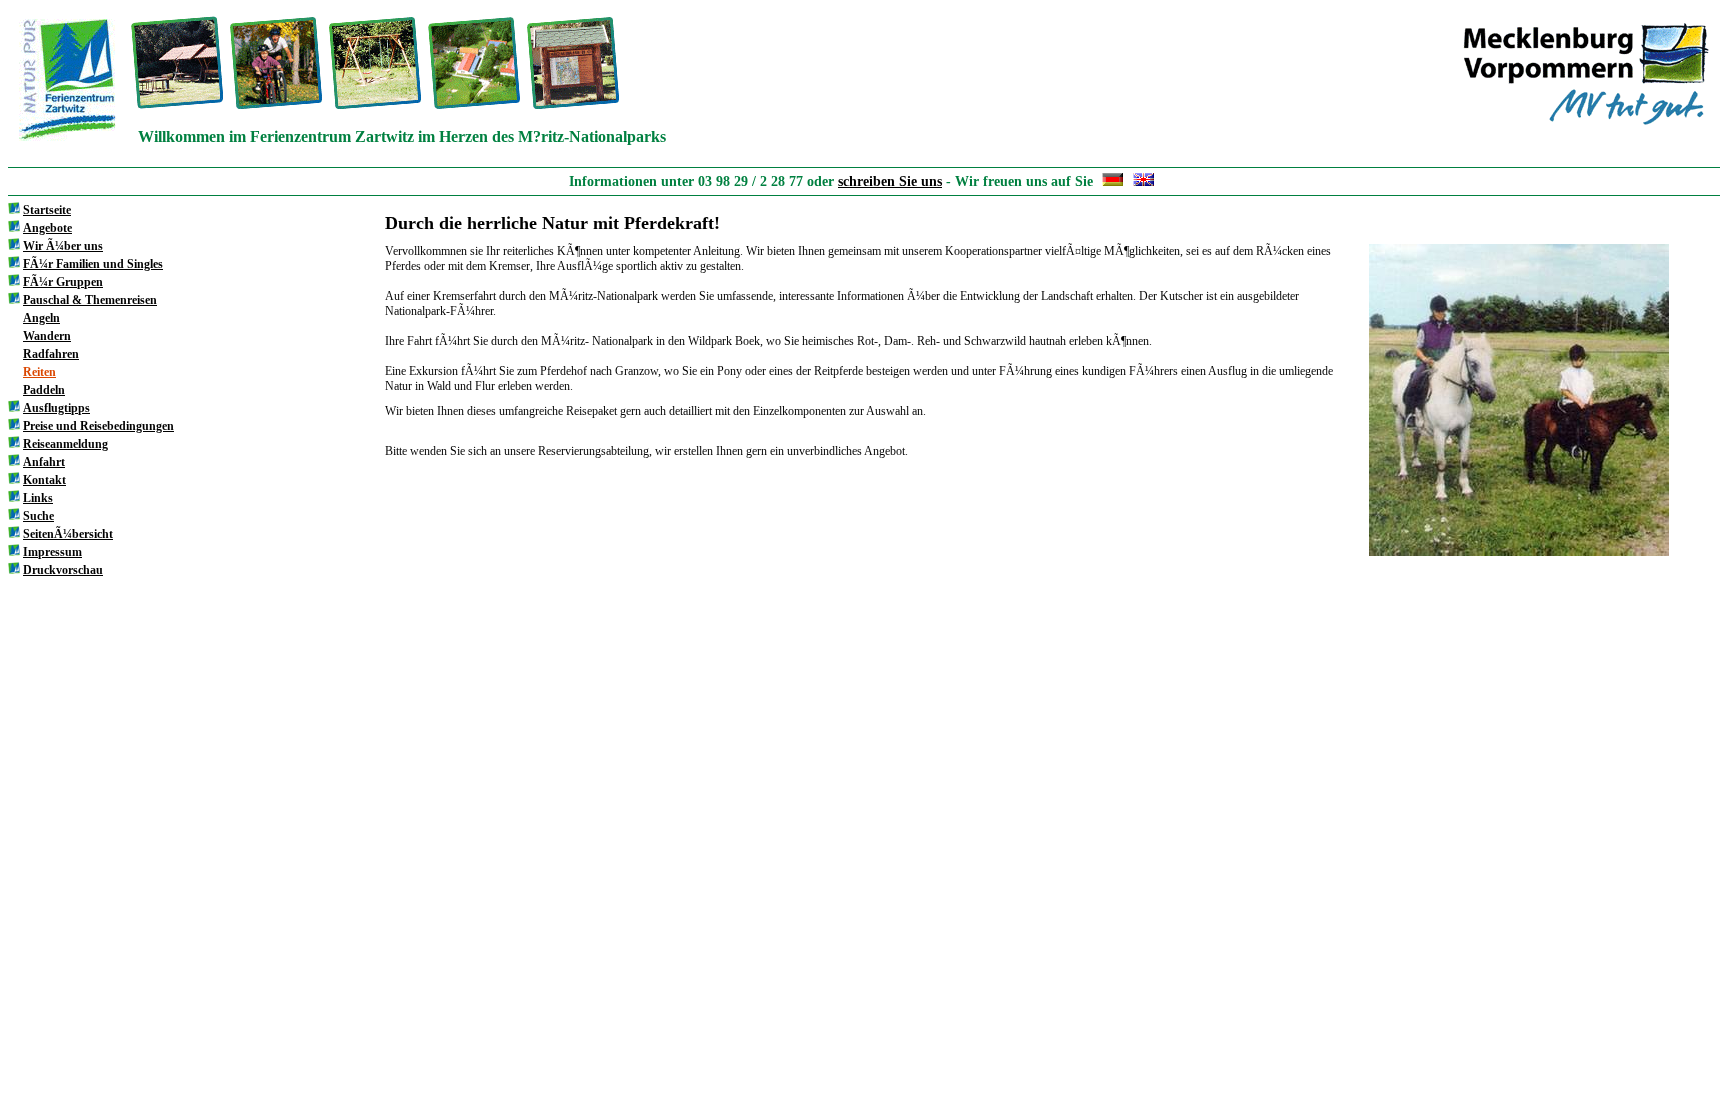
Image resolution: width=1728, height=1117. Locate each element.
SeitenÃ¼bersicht (68, 534)
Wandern (47, 336)
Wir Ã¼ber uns (63, 246)
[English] (1143, 181)
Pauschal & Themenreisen (90, 300)
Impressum (52, 552)
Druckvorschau (63, 570)
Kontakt (44, 480)
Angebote (47, 228)
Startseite (47, 210)
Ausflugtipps (56, 408)
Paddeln (44, 390)
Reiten (39, 372)
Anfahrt (44, 462)
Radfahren (51, 354)
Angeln (41, 318)
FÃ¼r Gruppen (63, 282)
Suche (38, 516)
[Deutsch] (1112, 181)
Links (38, 498)
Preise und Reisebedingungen (98, 426)
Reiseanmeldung (65, 444)
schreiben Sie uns (890, 181)
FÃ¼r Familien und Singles (93, 264)
